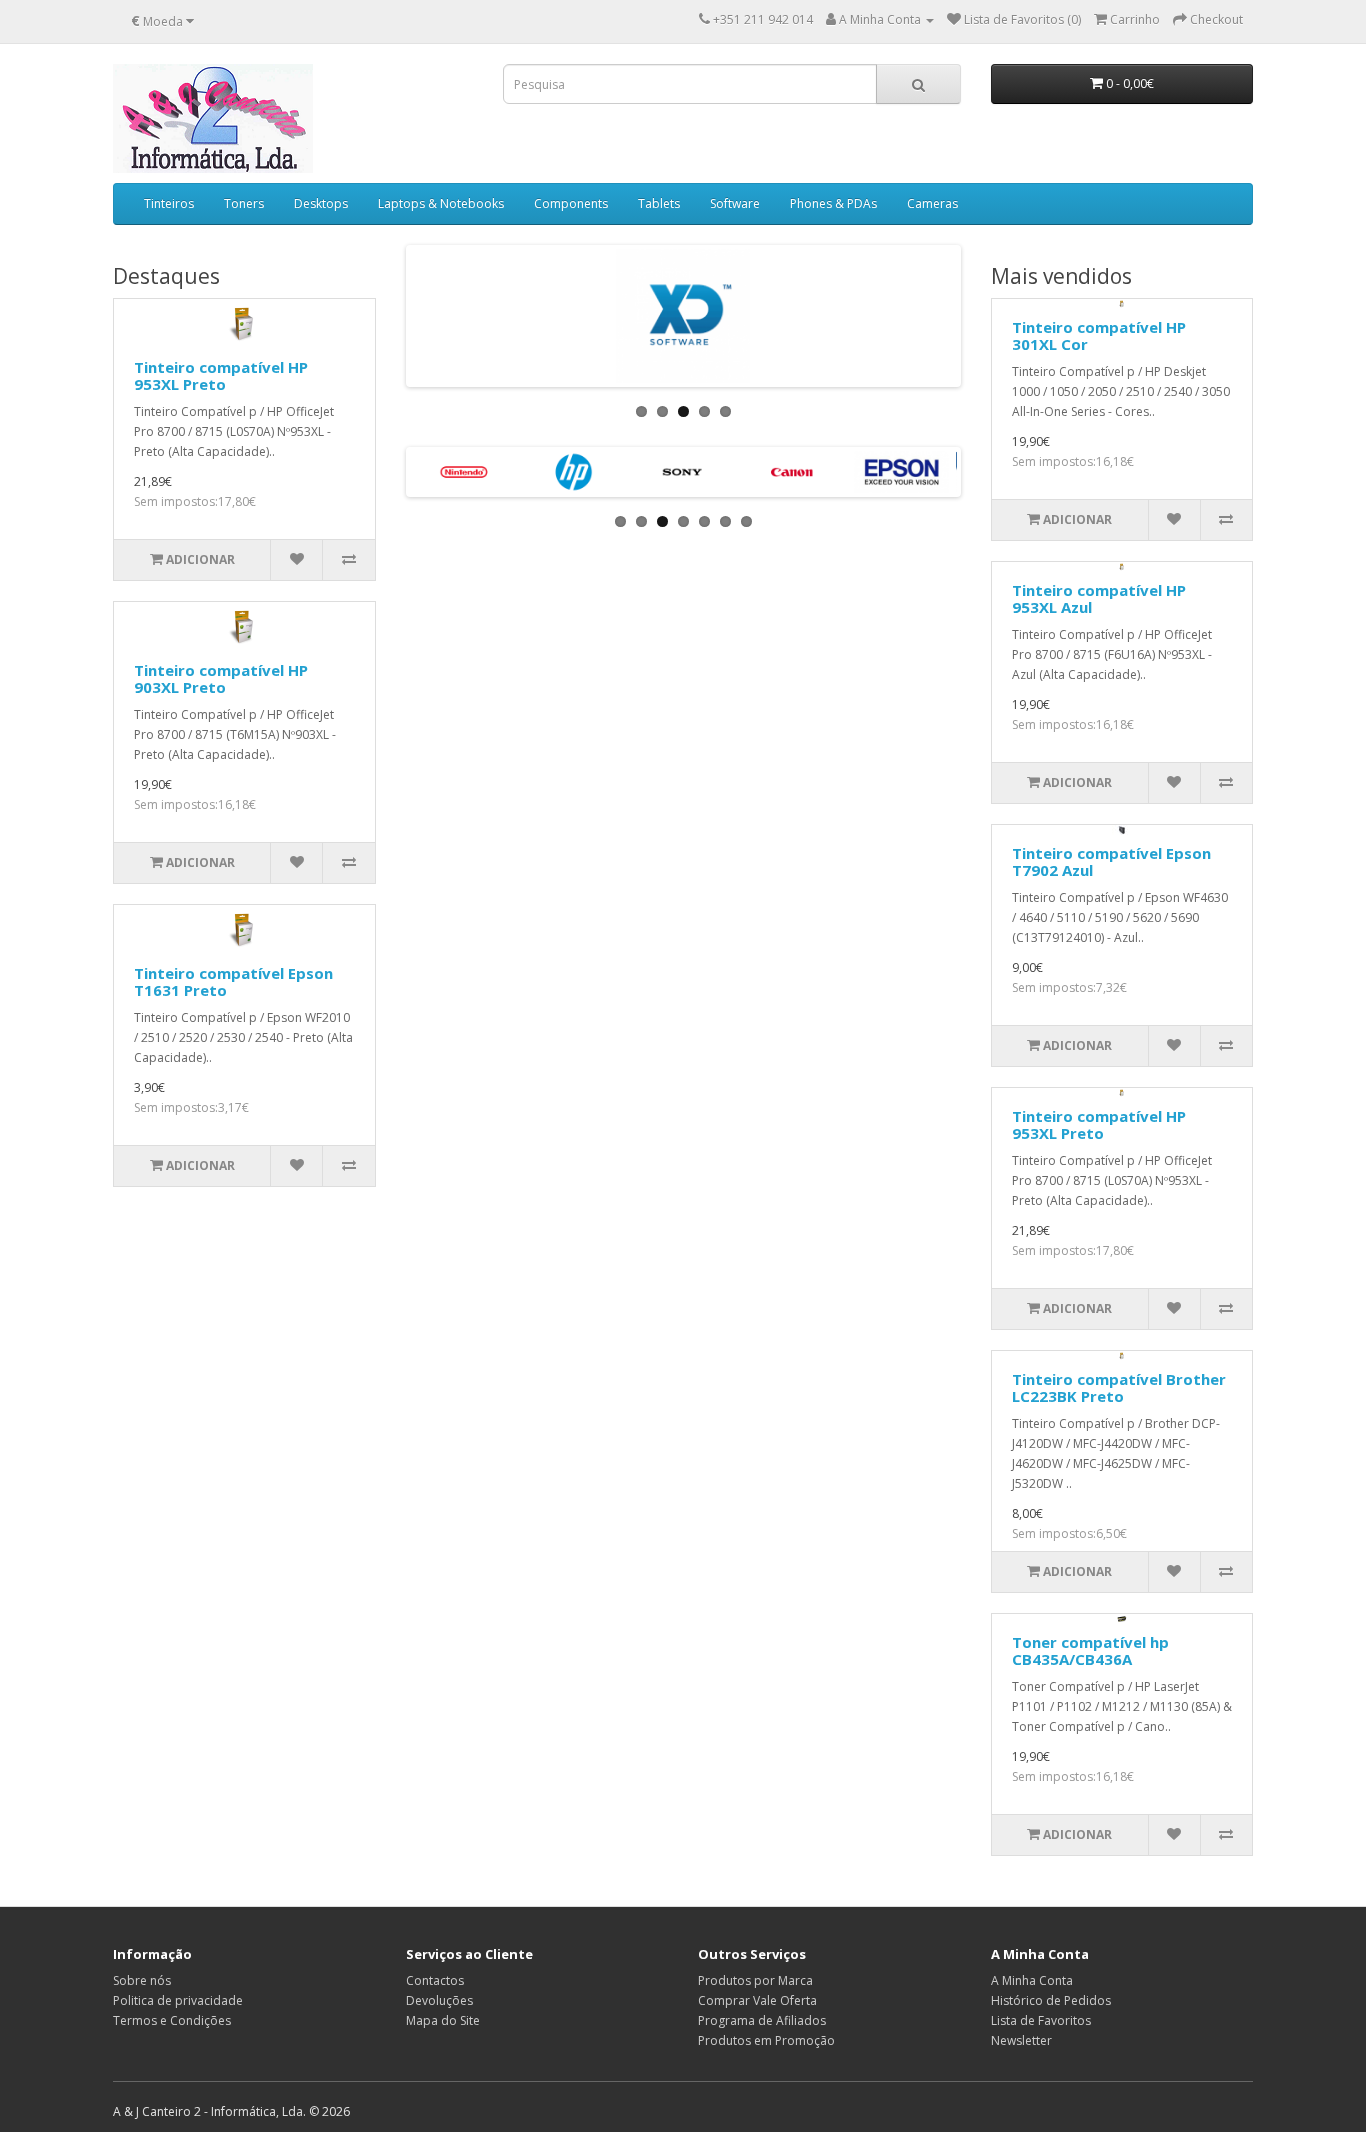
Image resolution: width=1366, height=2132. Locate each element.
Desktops (321, 203)
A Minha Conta (1032, 1980)
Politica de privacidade (178, 2000)
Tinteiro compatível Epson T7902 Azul (1111, 861)
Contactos (435, 1980)
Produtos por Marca (755, 1980)
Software (735, 203)
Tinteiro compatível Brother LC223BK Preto (1119, 1387)
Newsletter (1021, 2040)
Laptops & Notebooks (441, 203)
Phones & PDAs (833, 203)
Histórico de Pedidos (1051, 2000)
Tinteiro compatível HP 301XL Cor (1099, 335)
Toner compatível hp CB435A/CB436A (1090, 1650)
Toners (244, 203)
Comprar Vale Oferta (757, 2000)
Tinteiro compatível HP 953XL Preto (221, 375)
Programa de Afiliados (762, 2020)
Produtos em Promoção (766, 2040)
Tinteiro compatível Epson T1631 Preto (233, 981)
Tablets (659, 203)
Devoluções (439, 2000)
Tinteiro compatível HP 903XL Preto (221, 678)
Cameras (932, 203)
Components (571, 203)
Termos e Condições (172, 2020)
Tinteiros (169, 203)
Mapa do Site (443, 2020)
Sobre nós (142, 1980)
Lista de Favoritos (1041, 2020)
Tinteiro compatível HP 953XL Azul (1099, 598)
